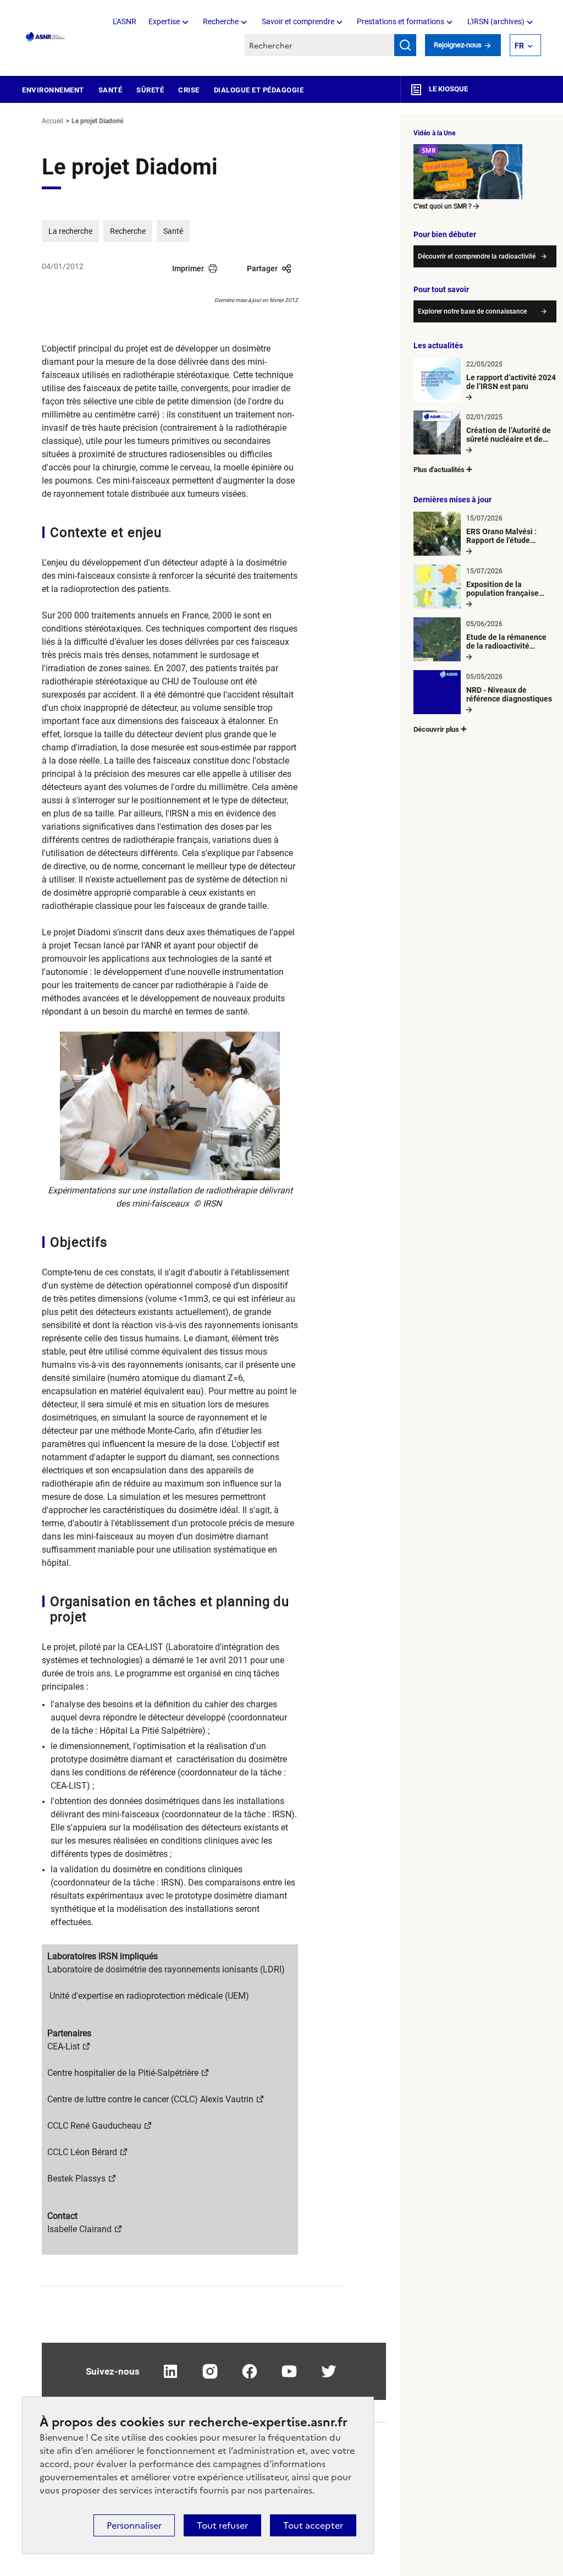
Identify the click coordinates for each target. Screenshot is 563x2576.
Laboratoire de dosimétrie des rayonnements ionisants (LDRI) (166, 1969)
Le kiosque (448, 89)
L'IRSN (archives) (496, 21)
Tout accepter (313, 2525)
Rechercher (405, 45)
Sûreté (150, 90)
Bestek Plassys (76, 2178)
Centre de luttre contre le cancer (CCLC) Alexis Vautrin (150, 2099)
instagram (210, 2371)
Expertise (164, 21)
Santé (111, 90)
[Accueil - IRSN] (46, 37)
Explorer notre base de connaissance (472, 311)
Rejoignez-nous (459, 45)
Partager (262, 268)
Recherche (221, 21)
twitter (329, 2371)
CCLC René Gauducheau (94, 2126)
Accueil (53, 121)
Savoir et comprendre (298, 21)
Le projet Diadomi (97, 121)
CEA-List (64, 2046)
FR (519, 46)
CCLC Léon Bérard (82, 2152)
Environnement (53, 90)
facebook (250, 2371)
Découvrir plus (436, 729)
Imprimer (188, 268)
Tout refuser (222, 2525)
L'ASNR (125, 21)
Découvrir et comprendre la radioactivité (477, 256)
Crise (189, 90)
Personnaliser (134, 2525)
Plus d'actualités (439, 470)
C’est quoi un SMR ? (443, 206)
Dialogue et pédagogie (259, 90)
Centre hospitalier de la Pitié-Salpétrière (123, 2073)
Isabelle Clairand (79, 2229)
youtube (289, 2371)
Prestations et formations (401, 21)
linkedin (170, 2371)
